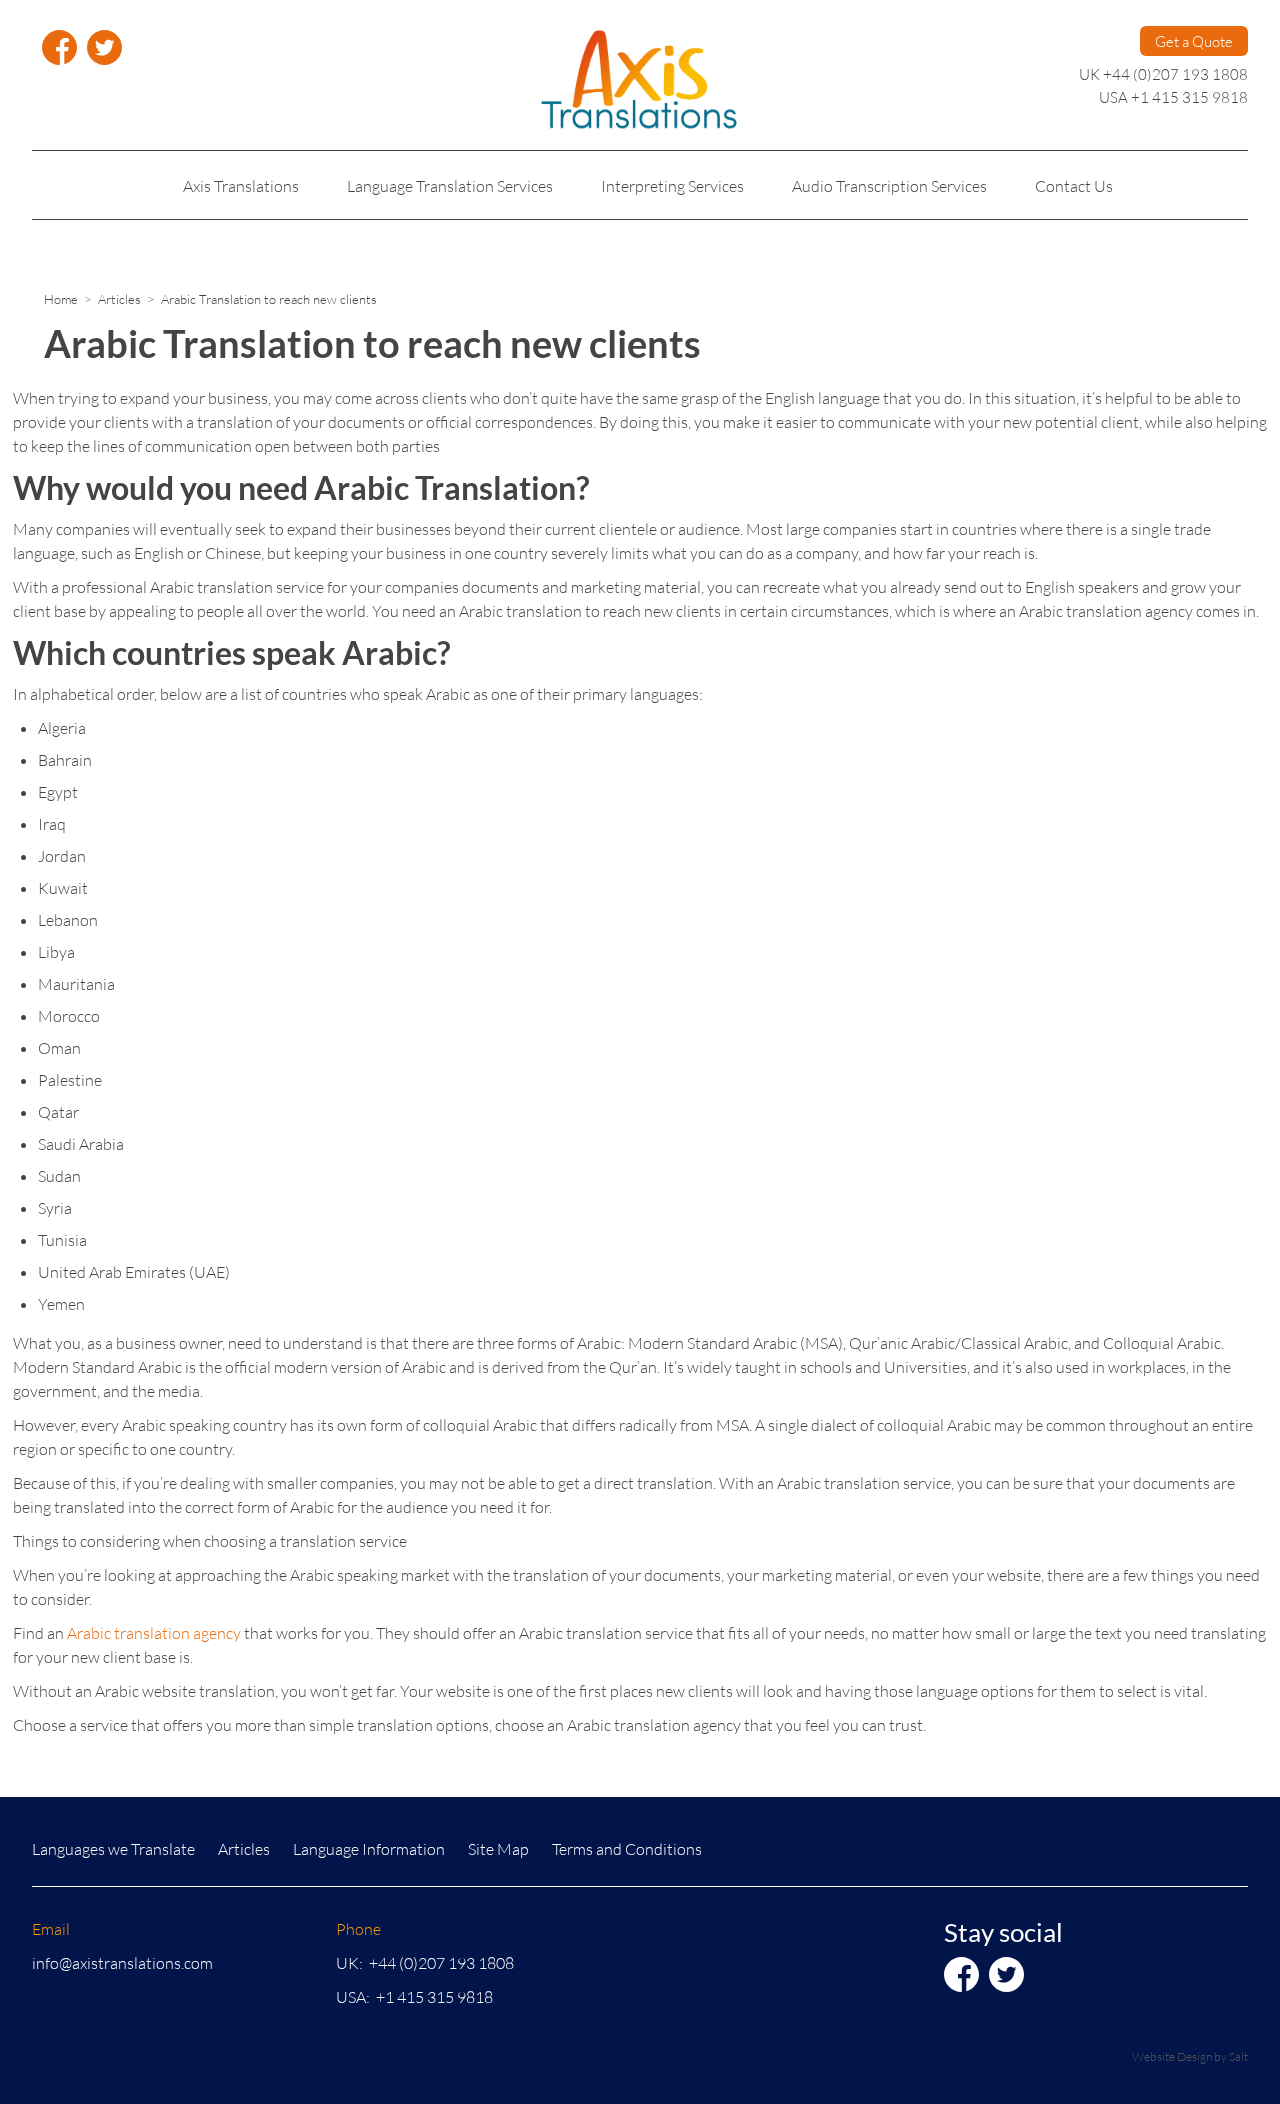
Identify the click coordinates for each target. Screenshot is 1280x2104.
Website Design (1172, 2056)
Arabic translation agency (154, 1632)
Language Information (369, 1848)
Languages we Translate (113, 1848)
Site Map (498, 1848)
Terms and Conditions (627, 1848)
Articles (119, 299)
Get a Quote (1194, 41)
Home (61, 299)
